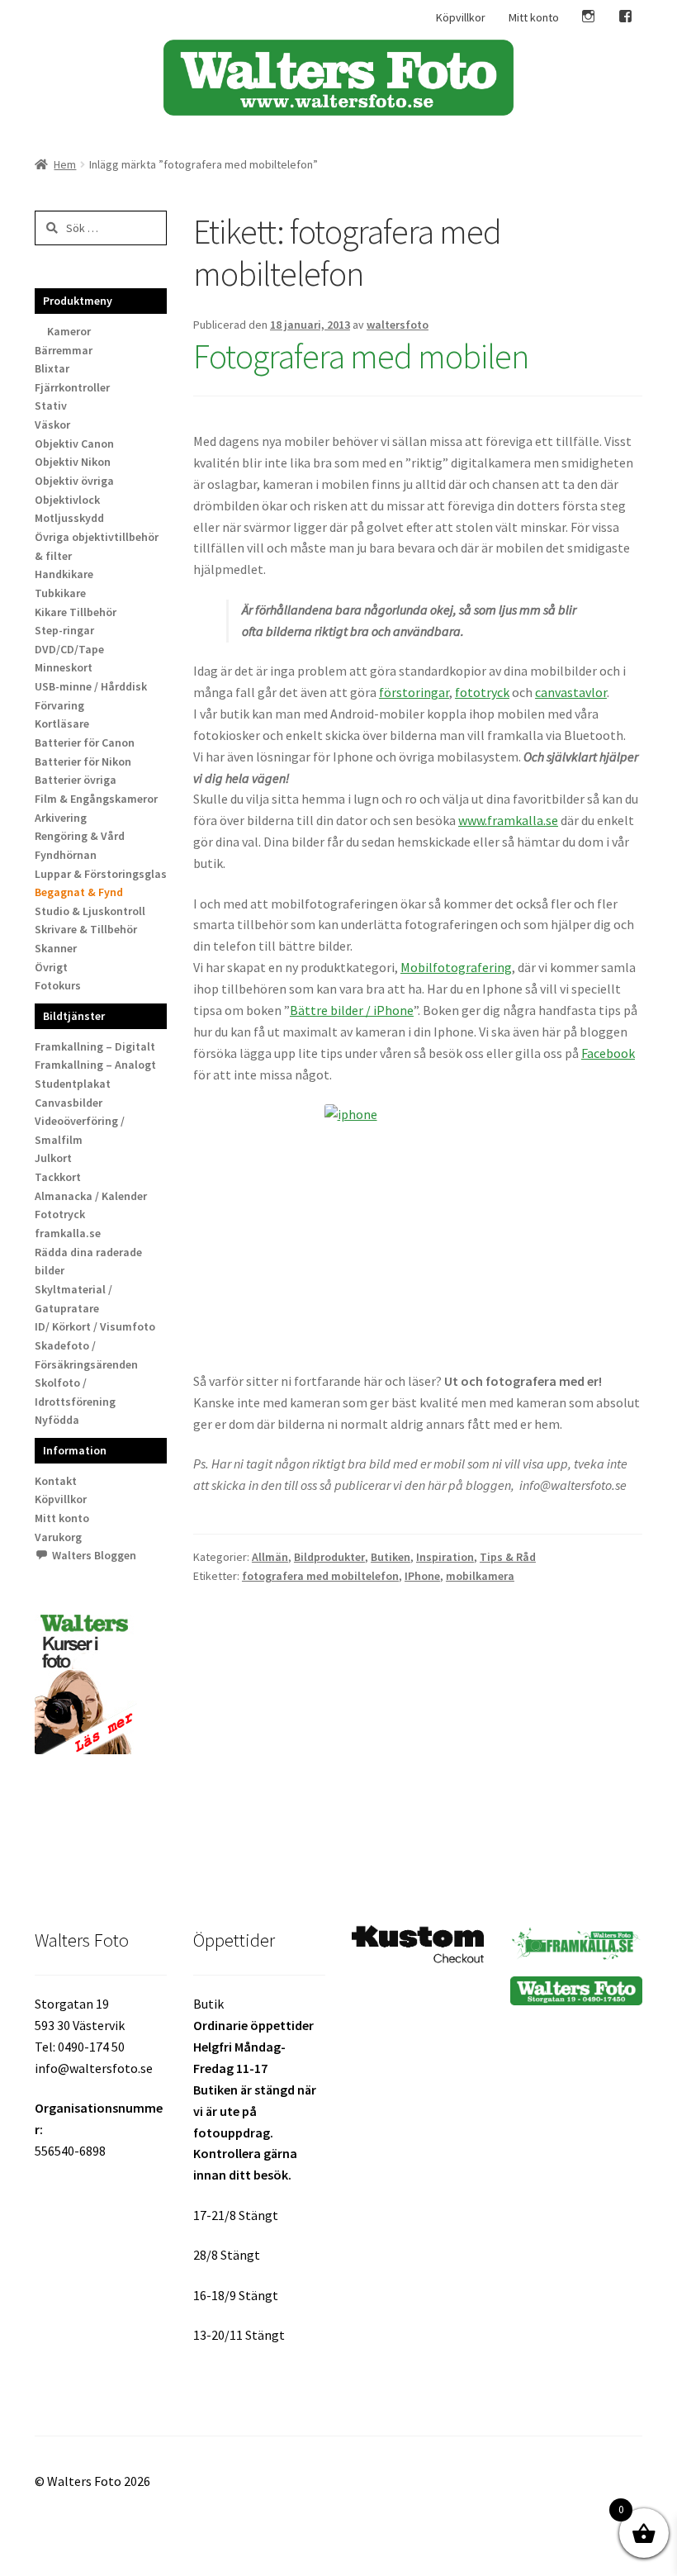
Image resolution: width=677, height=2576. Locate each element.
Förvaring (59, 705)
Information (75, 1450)
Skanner (56, 948)
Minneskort (64, 667)
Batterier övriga (76, 780)
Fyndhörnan (66, 855)
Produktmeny (78, 301)
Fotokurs (58, 985)
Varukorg (58, 1537)
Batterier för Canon (85, 742)
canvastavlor (571, 692)
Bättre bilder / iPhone (352, 1010)
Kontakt (56, 1481)
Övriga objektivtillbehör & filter (97, 546)
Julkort (53, 1158)
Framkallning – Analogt (95, 1065)
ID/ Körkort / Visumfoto (95, 1326)
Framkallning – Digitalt (95, 1046)
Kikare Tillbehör (76, 612)
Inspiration (445, 1557)
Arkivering (61, 818)
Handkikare (64, 574)
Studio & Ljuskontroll (90, 911)
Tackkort (58, 1177)
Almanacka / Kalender (91, 1196)
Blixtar (52, 368)
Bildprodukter (329, 1557)
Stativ (51, 406)
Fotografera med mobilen (361, 356)
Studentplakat (73, 1084)
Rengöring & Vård (80, 836)
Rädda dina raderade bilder (88, 1262)
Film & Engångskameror (96, 799)
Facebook (608, 1053)
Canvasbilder (69, 1103)
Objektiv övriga (74, 481)
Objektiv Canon (74, 444)
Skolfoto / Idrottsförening (75, 1392)
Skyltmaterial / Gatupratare (73, 1299)
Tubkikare (60, 593)
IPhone (422, 1576)
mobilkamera (480, 1576)
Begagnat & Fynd (79, 892)
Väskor (52, 425)
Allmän (270, 1557)
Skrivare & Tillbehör (86, 929)
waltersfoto (398, 325)
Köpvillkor (461, 17)
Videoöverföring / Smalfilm (80, 1130)
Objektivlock (67, 500)
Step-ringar (64, 630)
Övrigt (51, 967)
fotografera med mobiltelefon (320, 1576)
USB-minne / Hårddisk (91, 686)
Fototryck (60, 1214)
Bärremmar (64, 350)
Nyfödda (57, 1420)
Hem (65, 164)
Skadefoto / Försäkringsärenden (86, 1355)
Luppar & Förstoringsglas (101, 874)
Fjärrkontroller (72, 387)
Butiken (391, 1557)
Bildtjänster (74, 1016)
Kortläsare (62, 723)
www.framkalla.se (508, 820)
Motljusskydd (69, 518)
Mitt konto (534, 17)
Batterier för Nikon (83, 761)
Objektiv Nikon (73, 462)
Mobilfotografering (456, 967)
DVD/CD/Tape (69, 649)
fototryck (482, 692)
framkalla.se (68, 1233)
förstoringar (414, 692)
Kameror (69, 331)
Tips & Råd (508, 1557)
